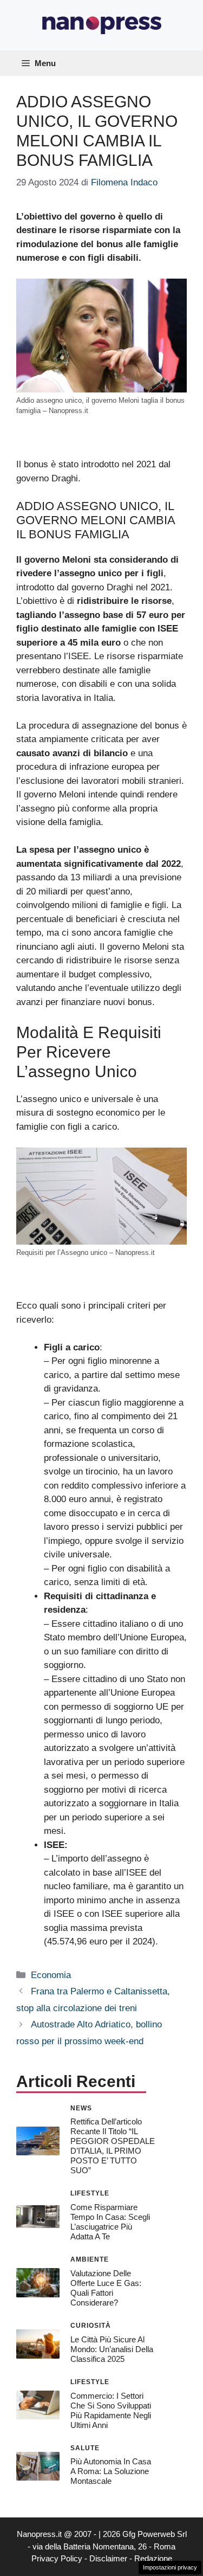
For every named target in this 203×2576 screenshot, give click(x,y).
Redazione (153, 2558)
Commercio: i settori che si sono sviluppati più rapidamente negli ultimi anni (111, 2410)
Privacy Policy (57, 2558)
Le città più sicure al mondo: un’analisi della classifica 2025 (112, 2349)
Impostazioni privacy (170, 2567)
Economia (51, 1975)
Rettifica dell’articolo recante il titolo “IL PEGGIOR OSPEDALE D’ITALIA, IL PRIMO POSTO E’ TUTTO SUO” (113, 2146)
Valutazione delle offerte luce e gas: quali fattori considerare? (106, 2288)
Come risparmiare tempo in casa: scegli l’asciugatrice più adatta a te (110, 2222)
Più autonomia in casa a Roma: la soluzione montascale (111, 2471)
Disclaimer (108, 2558)
